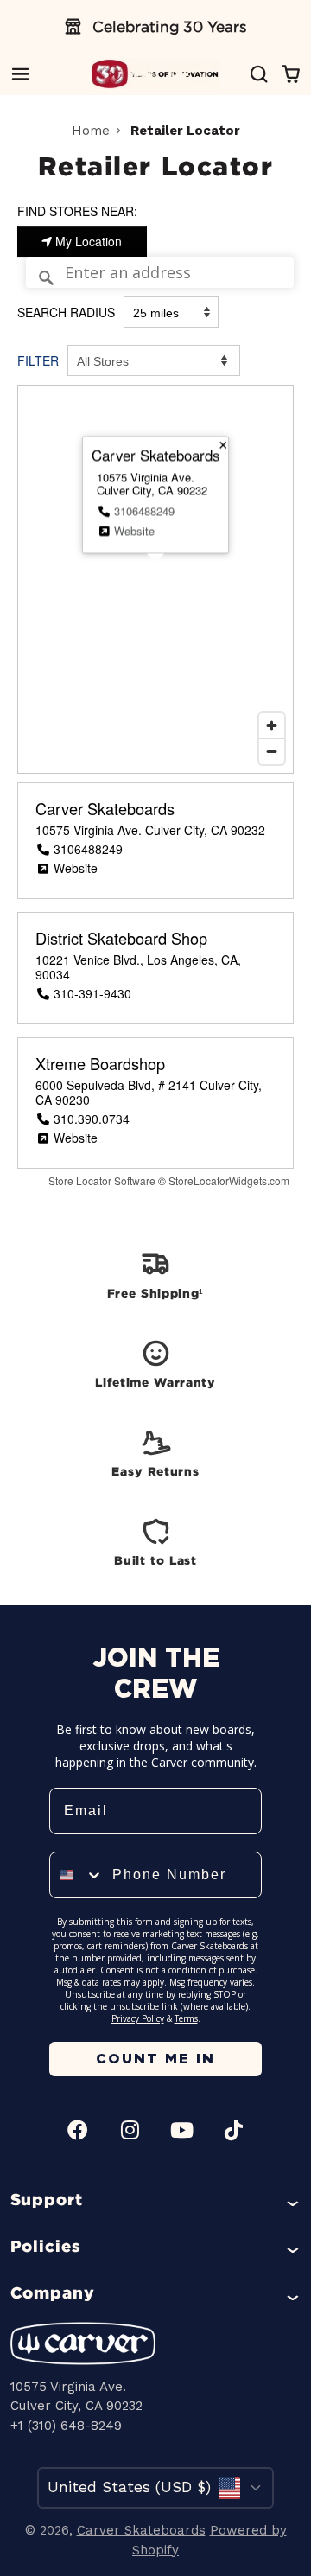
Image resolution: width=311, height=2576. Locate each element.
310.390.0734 (92, 1119)
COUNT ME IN (155, 2059)
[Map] (155, 579)
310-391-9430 (92, 993)
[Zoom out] (272, 751)
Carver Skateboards (105, 808)
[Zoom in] (272, 726)
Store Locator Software (102, 1180)
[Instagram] (130, 2132)
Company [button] (53, 2292)
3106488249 (144, 510)
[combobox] (77, 1875)
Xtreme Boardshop (100, 1064)
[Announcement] (155, 26)
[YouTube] (182, 2132)
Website (134, 531)
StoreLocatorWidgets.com (229, 1180)
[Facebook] (78, 2132)
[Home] (155, 74)
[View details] (156, 1274)
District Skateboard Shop (121, 939)
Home (91, 131)
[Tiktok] (234, 2132)
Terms (186, 2018)
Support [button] (47, 2199)
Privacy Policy (138, 2018)
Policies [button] (46, 2246)
